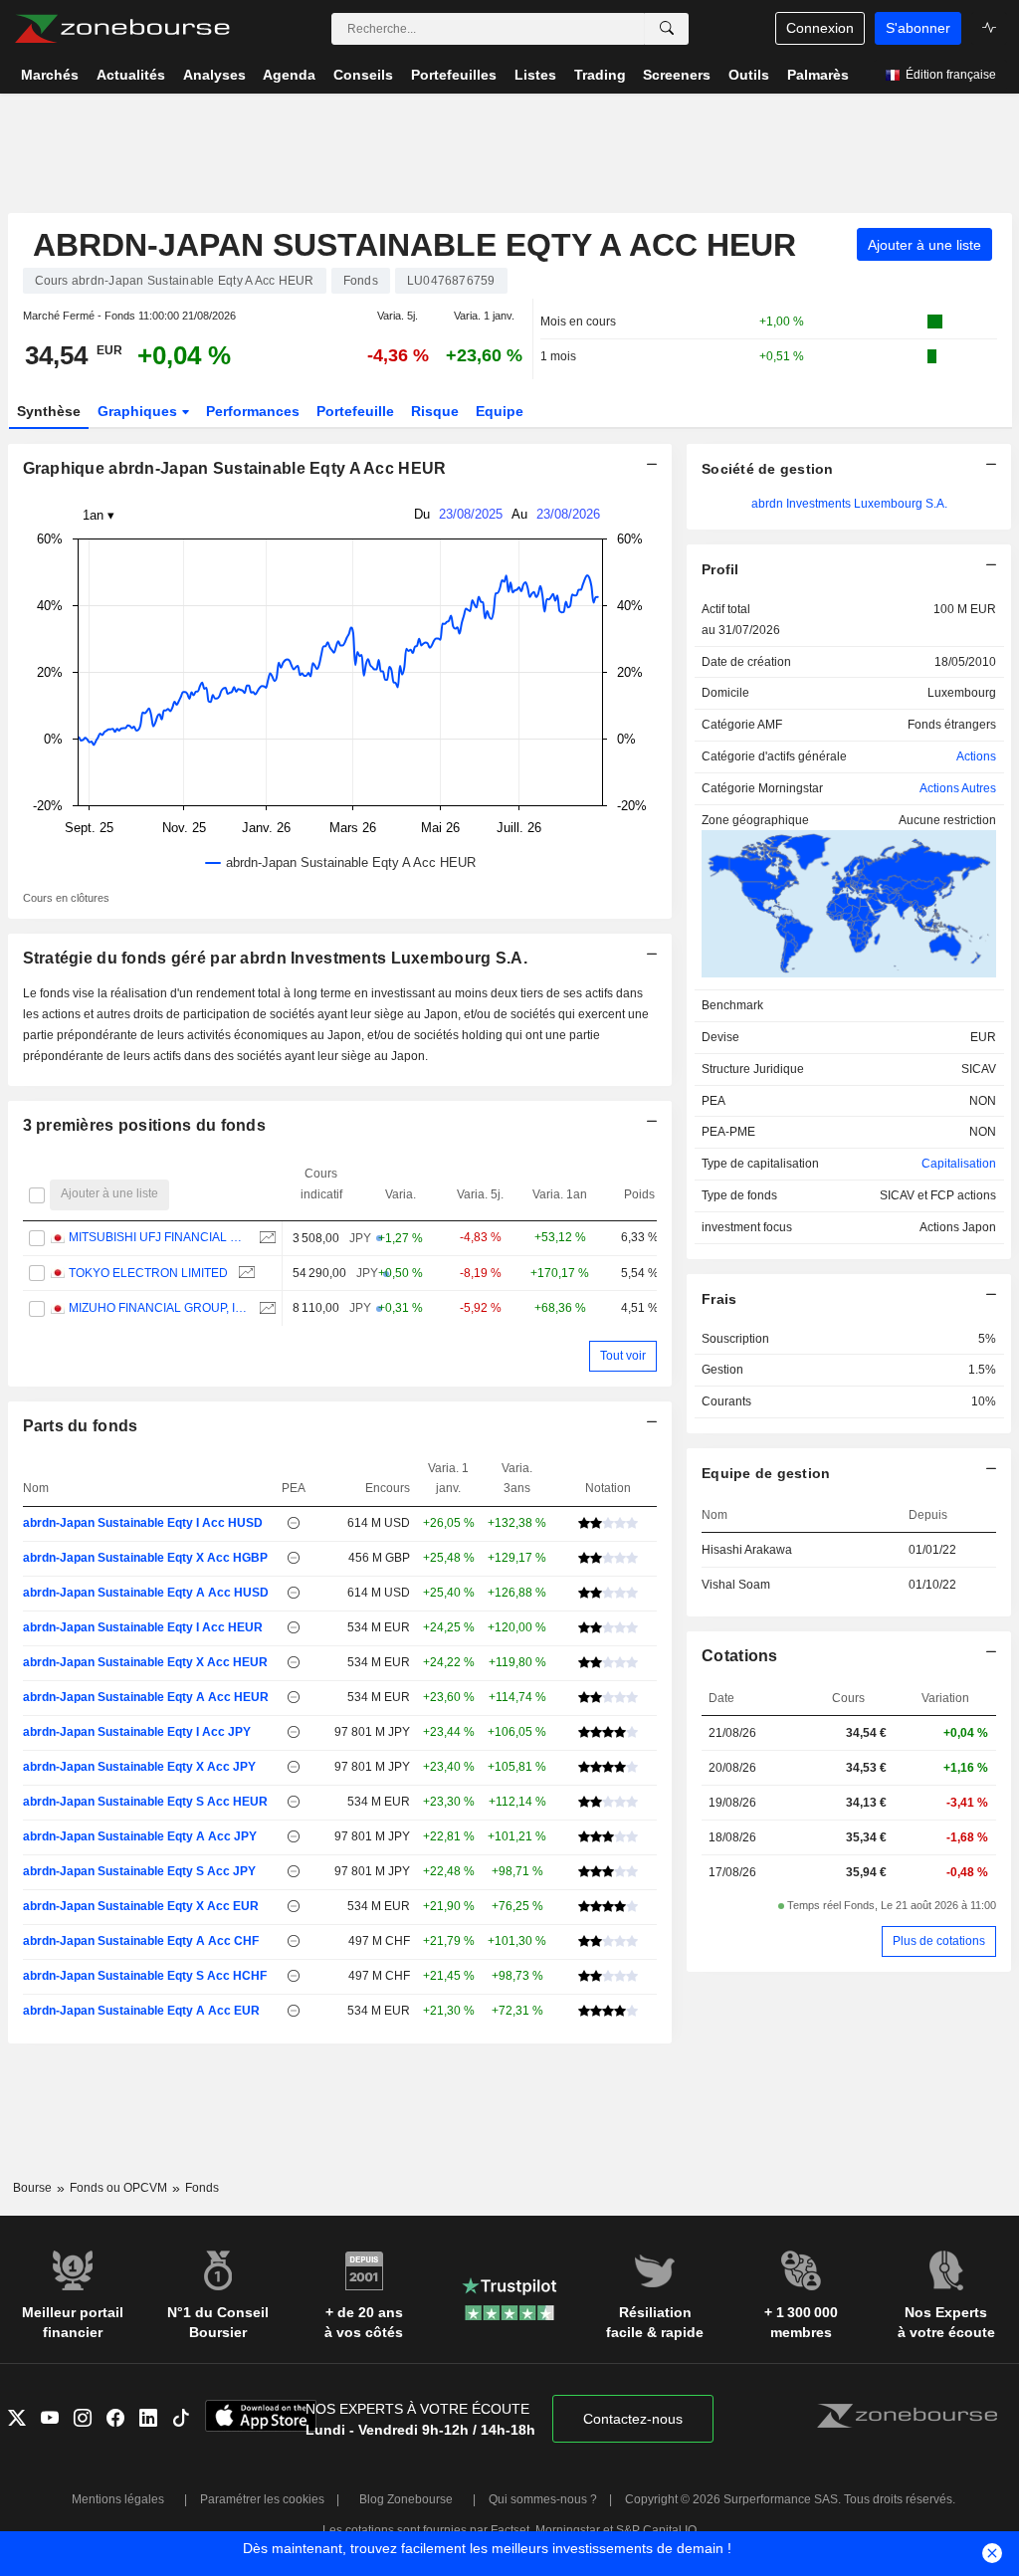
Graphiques (139, 411)
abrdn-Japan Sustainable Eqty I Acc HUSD (143, 1523)
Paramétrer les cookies (262, 2499)
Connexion (820, 28)
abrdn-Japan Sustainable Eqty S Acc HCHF (145, 1976)
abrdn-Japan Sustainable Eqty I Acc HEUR (143, 1627)
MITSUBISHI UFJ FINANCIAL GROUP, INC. (159, 1237)
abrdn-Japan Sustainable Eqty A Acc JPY (140, 1836)
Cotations (740, 1656)
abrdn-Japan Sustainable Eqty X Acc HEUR (145, 1662)
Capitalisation (959, 1164)
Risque (435, 411)
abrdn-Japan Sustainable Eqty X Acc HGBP (145, 1558)
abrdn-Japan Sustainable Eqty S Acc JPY (139, 1871)
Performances (253, 411)
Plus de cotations (939, 1941)
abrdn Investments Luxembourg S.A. (849, 504)
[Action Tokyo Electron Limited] (244, 1274)
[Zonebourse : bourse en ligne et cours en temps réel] (122, 29)
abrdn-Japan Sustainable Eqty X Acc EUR (141, 1906)
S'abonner (918, 28)
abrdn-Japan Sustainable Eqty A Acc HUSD (146, 1593)
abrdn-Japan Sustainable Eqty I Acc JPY (137, 1732)
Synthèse (49, 411)
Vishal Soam (736, 1585)
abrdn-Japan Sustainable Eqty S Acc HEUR (145, 1802)
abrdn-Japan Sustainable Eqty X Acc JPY (139, 1767)
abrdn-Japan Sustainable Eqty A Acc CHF (141, 1941)
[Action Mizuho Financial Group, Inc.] (265, 1308)
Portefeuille (355, 411)
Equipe (500, 411)
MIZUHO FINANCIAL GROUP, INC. (159, 1308)
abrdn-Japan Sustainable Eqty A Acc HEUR (146, 1697)
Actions (976, 756)
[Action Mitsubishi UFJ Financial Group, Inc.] (265, 1238)
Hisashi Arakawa (747, 1550)
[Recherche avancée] (667, 29)
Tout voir (623, 1356)
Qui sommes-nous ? (543, 2499)
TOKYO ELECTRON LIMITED (148, 1273)
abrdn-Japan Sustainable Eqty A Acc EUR (141, 2011)
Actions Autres (958, 788)
